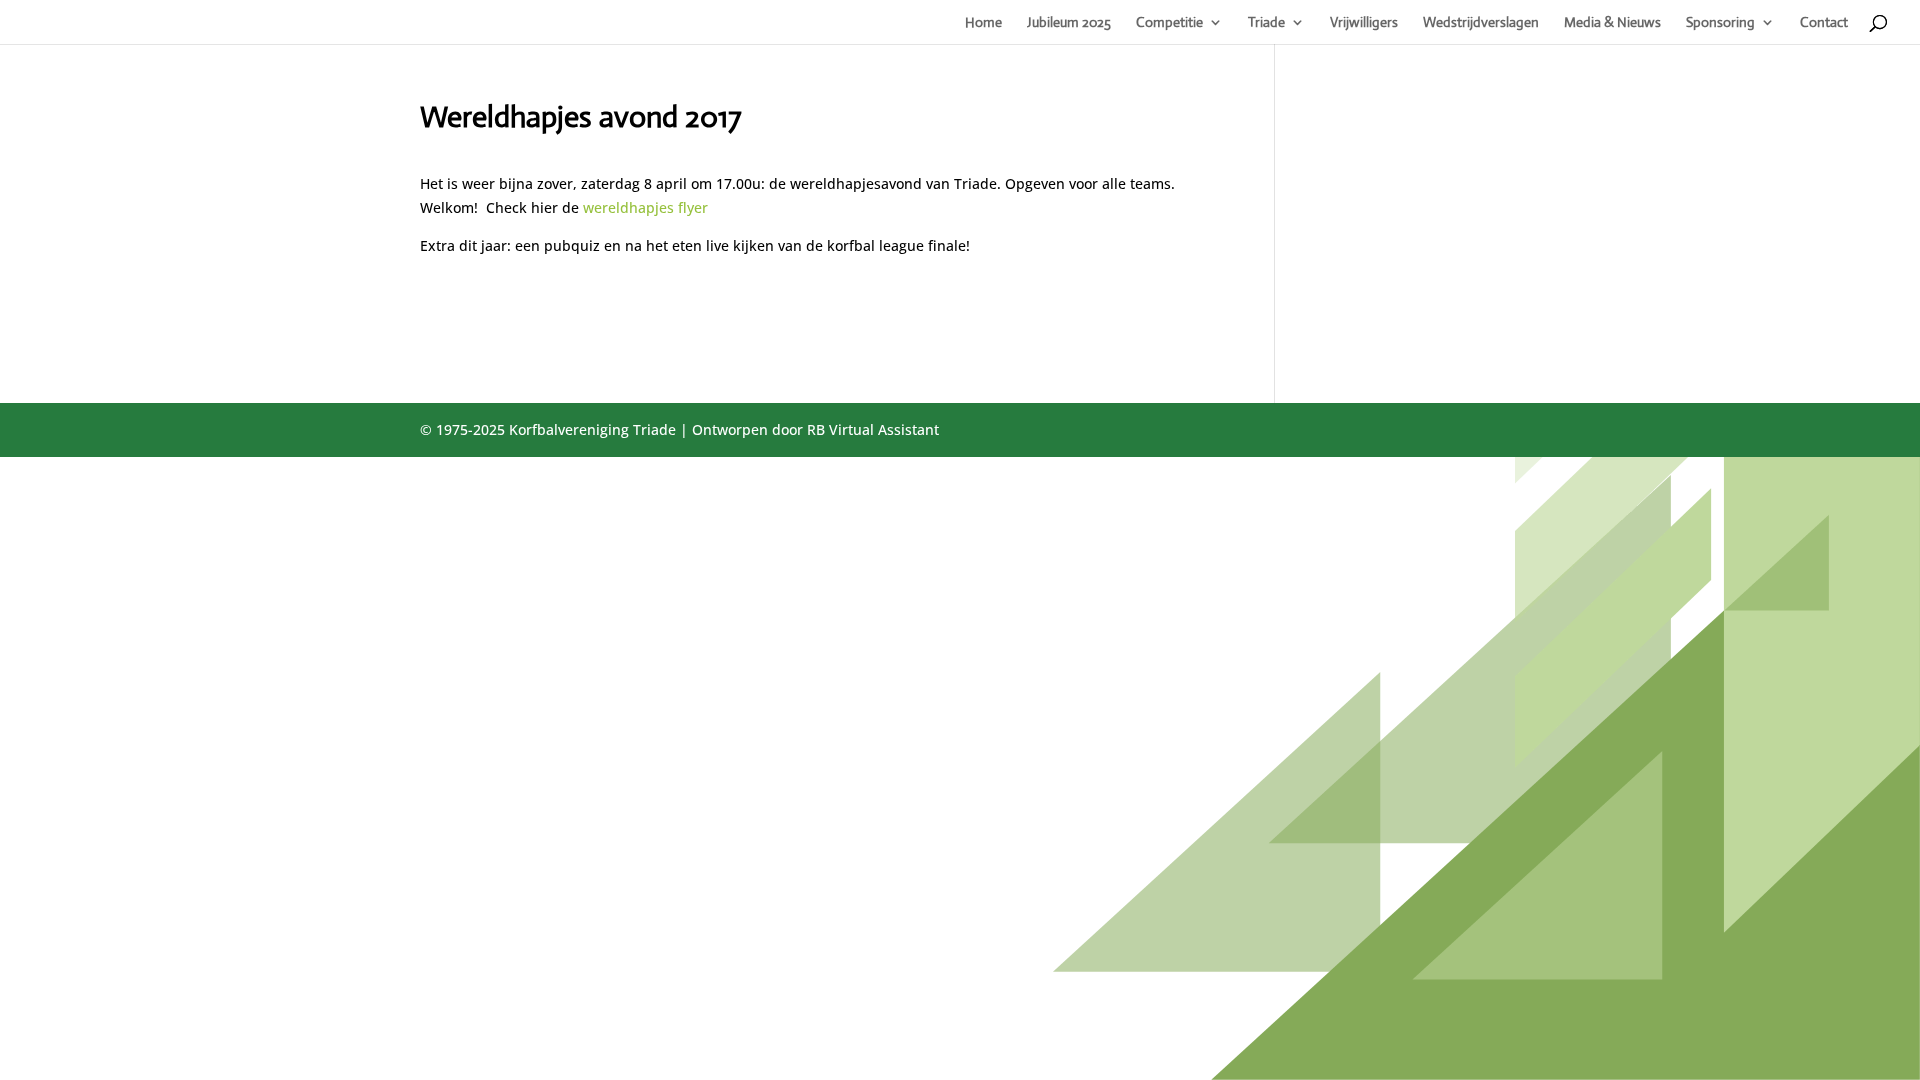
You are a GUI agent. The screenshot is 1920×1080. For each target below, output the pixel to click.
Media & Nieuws (1612, 23)
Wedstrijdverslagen (1481, 23)
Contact (1824, 23)
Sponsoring (1720, 23)
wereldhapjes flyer (645, 207)
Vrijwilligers (1364, 23)
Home (983, 23)
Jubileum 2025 (1069, 23)
